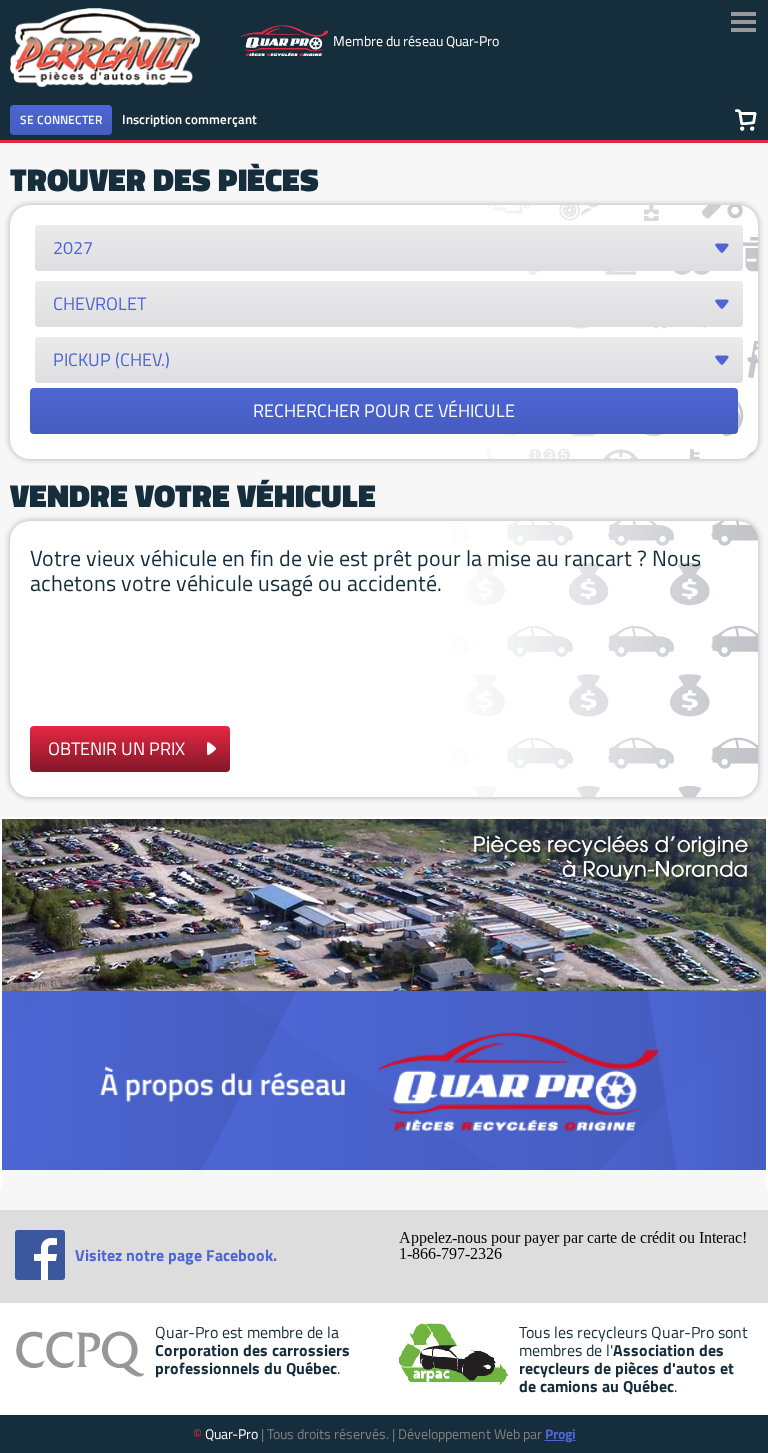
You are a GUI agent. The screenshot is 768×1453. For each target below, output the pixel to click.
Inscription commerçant (189, 119)
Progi (560, 1433)
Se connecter (61, 119)
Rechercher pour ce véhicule (384, 410)
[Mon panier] (746, 119)
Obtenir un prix (116, 748)
